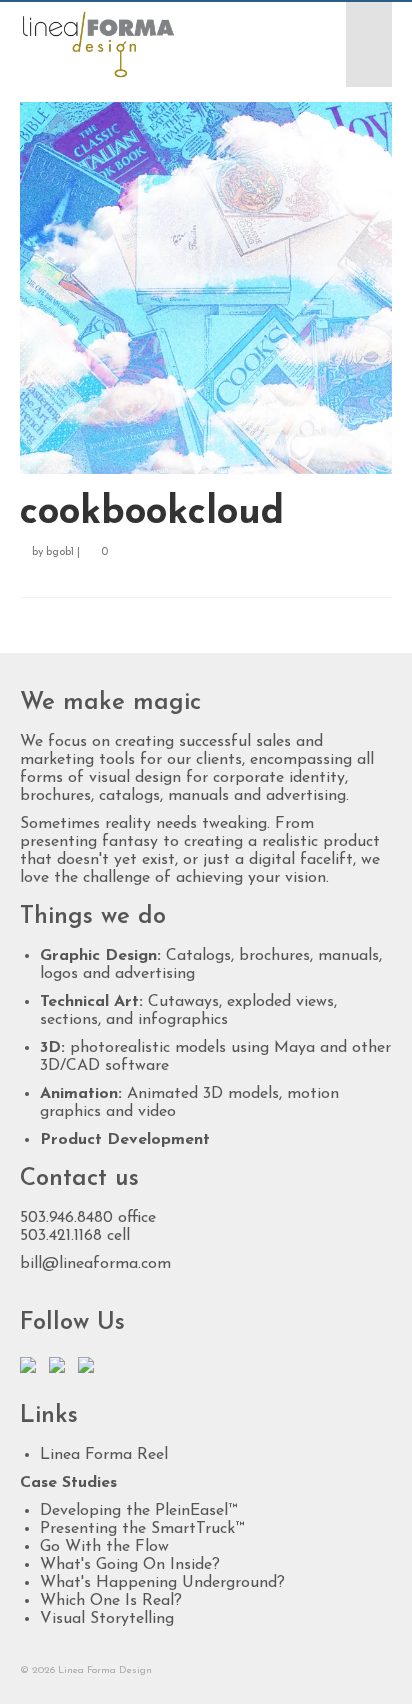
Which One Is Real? (111, 1601)
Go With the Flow (104, 1547)
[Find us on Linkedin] (61, 1369)
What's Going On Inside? (130, 1565)
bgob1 (60, 552)
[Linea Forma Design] (156, 44)
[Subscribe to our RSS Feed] (90, 1369)
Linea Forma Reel (104, 1455)
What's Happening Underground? (162, 1583)
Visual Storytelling (107, 1619)
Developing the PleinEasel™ (138, 1511)
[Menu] (369, 44)
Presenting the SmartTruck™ (142, 1529)
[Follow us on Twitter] (32, 1369)
